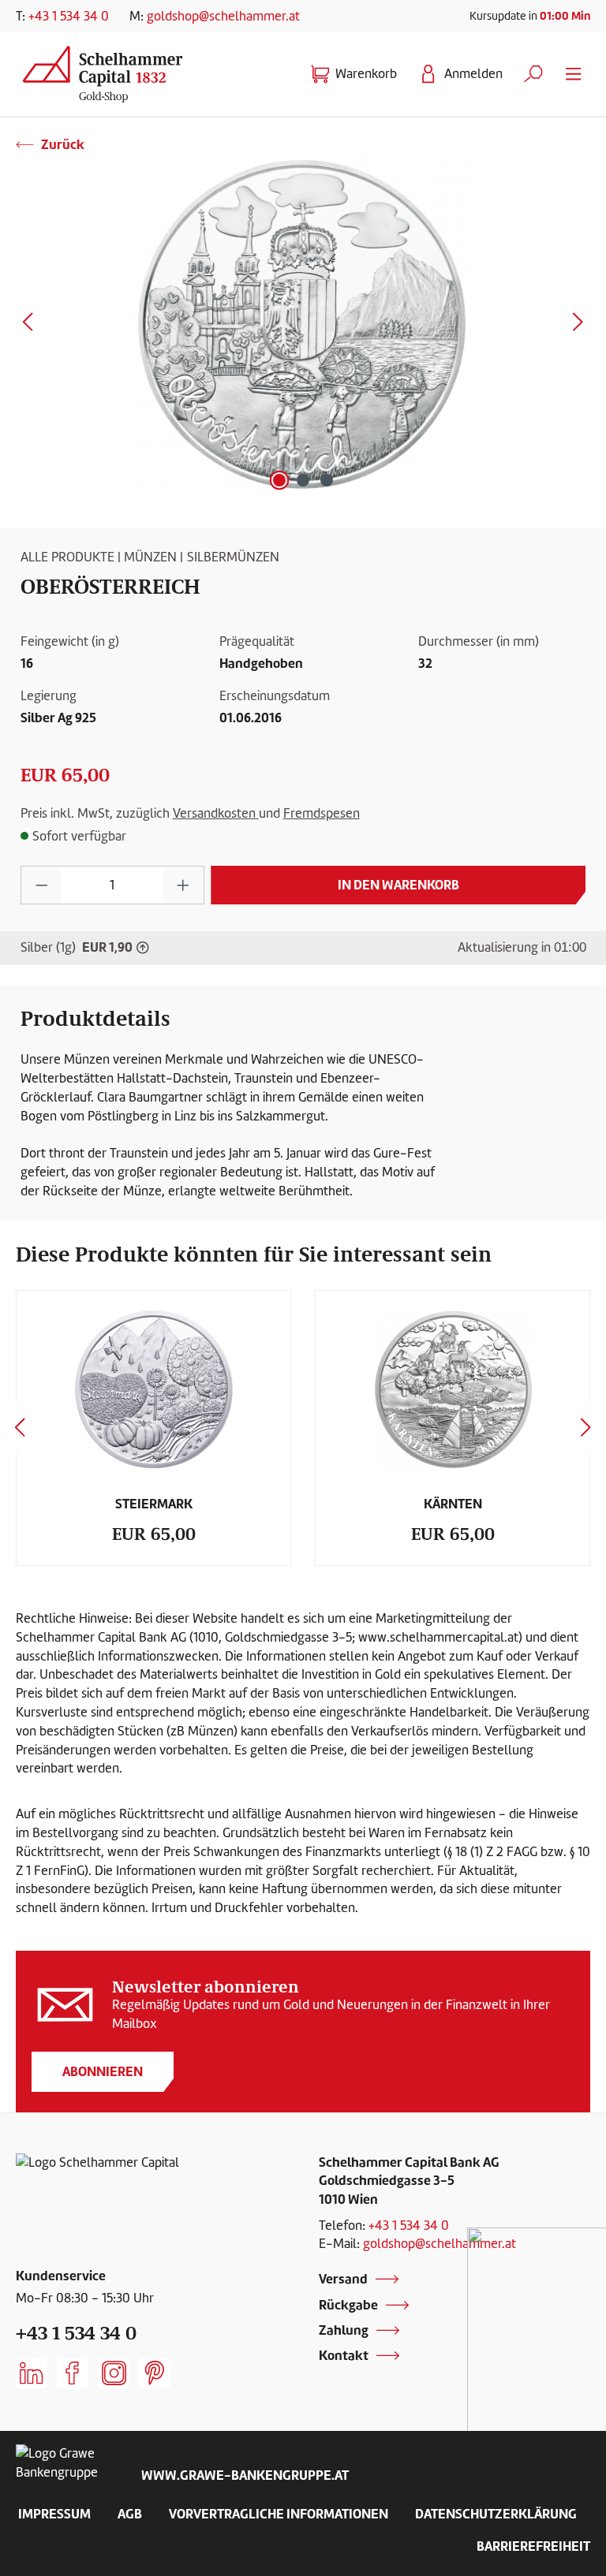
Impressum (54, 2514)
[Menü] (574, 74)
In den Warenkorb (398, 885)
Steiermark (154, 1504)
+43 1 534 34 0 (69, 16)
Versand (343, 2279)
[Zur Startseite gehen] (109, 71)
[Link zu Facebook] (73, 2373)
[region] (303, 325)
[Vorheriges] (28, 325)
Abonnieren (103, 2071)
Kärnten (453, 1504)
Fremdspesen (322, 813)
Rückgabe (348, 2305)
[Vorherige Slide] (20, 1428)
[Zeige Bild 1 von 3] (279, 480)
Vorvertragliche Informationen (279, 2514)
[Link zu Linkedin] (32, 2373)
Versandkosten (216, 813)
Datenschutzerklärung (496, 2514)
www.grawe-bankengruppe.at (245, 2475)
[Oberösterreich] (303, 325)
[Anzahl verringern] (41, 885)
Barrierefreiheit (533, 2546)
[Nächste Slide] (586, 1428)
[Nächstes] (578, 325)
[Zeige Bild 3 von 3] (327, 480)
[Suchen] (533, 74)
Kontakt (344, 2355)
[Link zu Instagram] (114, 2373)
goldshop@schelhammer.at (223, 16)
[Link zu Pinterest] (155, 2373)
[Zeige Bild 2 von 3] (303, 480)
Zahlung (344, 2330)
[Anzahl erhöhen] (183, 885)
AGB (130, 2514)
